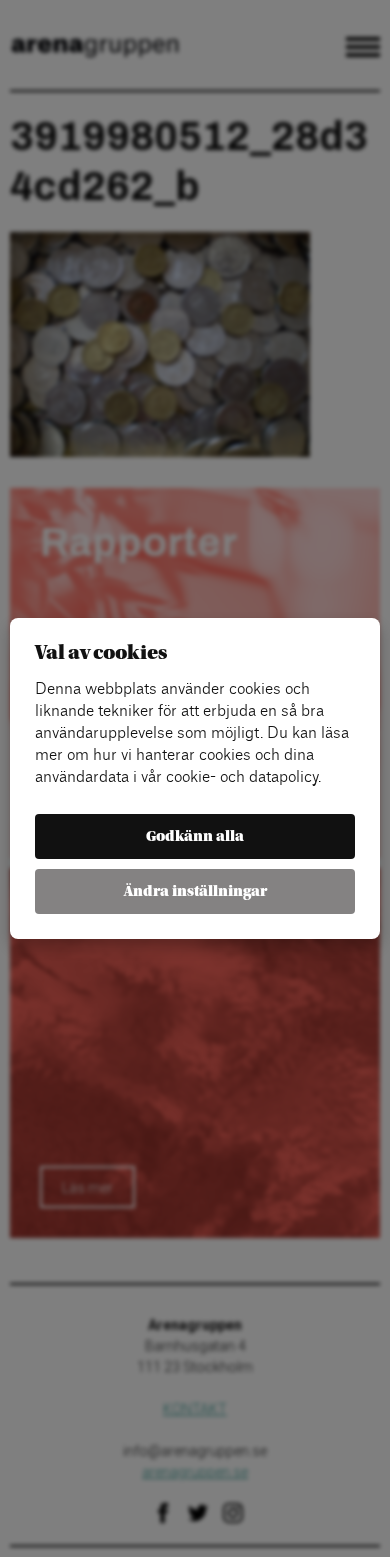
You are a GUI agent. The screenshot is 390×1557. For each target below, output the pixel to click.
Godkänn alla (195, 836)
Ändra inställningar (195, 891)
